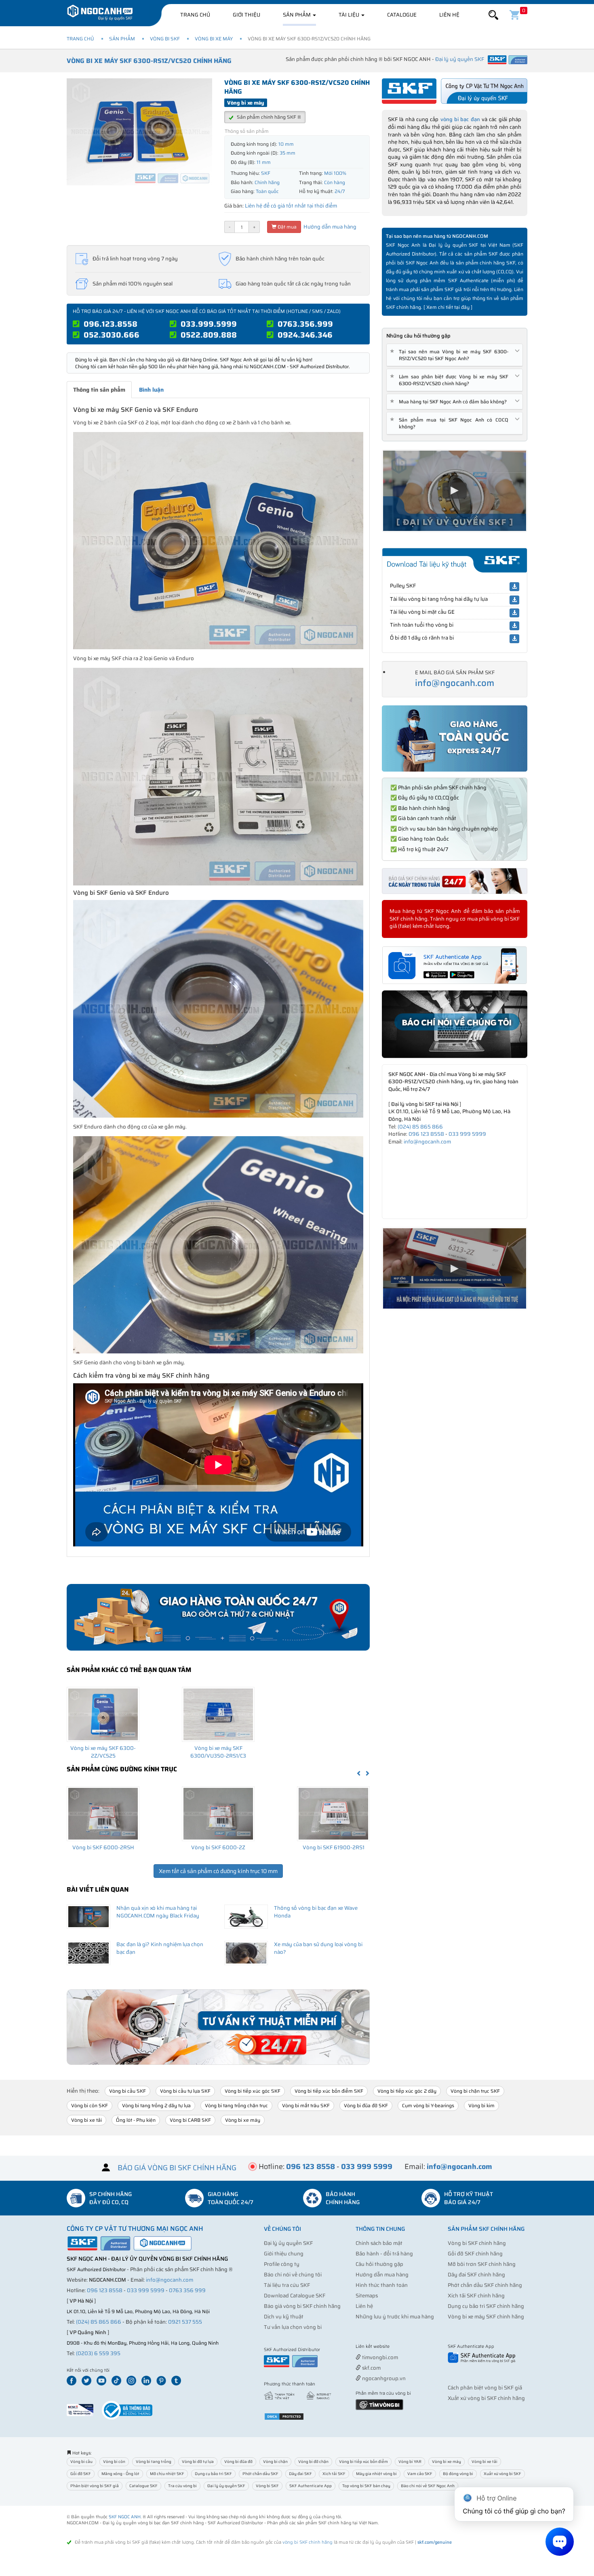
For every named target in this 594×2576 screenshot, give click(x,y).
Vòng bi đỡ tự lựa (198, 2462)
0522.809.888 (209, 335)
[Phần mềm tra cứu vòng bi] (379, 2404)
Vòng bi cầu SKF (127, 2091)
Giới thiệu (246, 15)
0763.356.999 (305, 324)
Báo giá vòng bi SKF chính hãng (302, 2306)
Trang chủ (195, 15)
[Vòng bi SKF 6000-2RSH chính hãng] (103, 1814)
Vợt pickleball (401, 2347)
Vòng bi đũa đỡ (238, 2462)
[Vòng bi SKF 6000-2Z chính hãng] (218, 1814)
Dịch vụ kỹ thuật (284, 2317)
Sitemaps (367, 2296)
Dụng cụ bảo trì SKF (213, 2474)
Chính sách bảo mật (379, 2243)
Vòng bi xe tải (86, 2120)
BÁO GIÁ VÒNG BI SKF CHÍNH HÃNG (177, 2168)
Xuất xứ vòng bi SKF (502, 2474)
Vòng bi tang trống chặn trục (236, 2105)
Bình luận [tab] (151, 390)
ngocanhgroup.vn (383, 2378)
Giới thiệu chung (284, 2254)
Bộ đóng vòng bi (458, 2474)
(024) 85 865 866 (420, 1127)
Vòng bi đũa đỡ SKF (366, 2105)
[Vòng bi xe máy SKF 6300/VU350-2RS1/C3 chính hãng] (218, 1714)
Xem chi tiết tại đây (448, 307)
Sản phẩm (297, 15)
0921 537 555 (185, 2322)
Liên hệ (449, 15)
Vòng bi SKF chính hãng (477, 2243)
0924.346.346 (305, 335)
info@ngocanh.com (455, 683)
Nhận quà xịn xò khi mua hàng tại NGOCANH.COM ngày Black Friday (158, 1912)
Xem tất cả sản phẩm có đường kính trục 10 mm (218, 1871)
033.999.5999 (209, 324)
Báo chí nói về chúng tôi (293, 2275)
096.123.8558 (111, 324)
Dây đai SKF (300, 2474)
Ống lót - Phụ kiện (136, 2120)
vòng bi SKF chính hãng (308, 2542)
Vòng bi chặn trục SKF (475, 2091)
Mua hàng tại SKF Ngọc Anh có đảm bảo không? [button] (450, 402)
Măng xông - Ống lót (120, 2474)
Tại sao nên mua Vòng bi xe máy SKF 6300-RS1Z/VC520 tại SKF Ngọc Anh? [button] (451, 355)
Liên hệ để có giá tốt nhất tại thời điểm (291, 206)
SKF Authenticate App (311, 2486)
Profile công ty (282, 2264)
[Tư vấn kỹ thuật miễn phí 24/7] (218, 2027)
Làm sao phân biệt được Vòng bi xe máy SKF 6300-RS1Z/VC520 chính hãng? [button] (451, 380)
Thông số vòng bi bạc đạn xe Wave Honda (316, 1912)
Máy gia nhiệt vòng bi (376, 2474)
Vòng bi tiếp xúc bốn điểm (363, 2462)
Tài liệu (350, 15)
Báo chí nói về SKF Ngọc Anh (428, 2486)
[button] (493, 15)
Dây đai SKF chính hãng (476, 2275)
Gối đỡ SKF (81, 2474)
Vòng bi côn (114, 2462)
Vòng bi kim (481, 2105)
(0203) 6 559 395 (98, 2353)
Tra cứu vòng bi (182, 2486)
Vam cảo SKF (420, 2474)
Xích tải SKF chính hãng (476, 2296)
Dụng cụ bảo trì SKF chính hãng (486, 2306)
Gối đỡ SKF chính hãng (475, 2254)
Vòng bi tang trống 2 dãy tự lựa (156, 2105)
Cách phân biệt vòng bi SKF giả (485, 2388)
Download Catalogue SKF (295, 2296)
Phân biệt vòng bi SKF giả (95, 2486)
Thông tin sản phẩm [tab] (99, 390)
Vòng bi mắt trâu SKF (306, 2105)
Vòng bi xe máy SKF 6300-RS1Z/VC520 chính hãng (149, 61)
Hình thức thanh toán (382, 2285)
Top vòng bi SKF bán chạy (366, 2486)
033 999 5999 (467, 1134)
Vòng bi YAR (410, 2462)
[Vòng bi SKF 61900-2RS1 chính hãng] (333, 1814)
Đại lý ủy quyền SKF (288, 2243)
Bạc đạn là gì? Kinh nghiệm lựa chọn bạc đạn (160, 1948)
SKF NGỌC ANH (125, 2517)
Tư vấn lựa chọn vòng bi (293, 2327)
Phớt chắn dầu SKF (260, 2474)
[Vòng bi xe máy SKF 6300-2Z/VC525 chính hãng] (103, 1714)
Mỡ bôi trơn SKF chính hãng (482, 2264)
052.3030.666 (112, 335)
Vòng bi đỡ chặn (313, 2462)
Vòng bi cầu (81, 2462)
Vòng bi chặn (275, 2462)
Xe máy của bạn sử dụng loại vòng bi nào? (318, 1948)
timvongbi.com (379, 2357)
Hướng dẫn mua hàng (329, 227)
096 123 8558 (426, 1134)
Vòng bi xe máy (214, 39)
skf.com (371, 2368)
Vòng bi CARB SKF (190, 2120)
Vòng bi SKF (165, 39)
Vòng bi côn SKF (90, 2105)
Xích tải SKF (334, 2474)
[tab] (455, 355)
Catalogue (402, 15)
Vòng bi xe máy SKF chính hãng (486, 2317)
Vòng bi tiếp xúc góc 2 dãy (407, 2091)
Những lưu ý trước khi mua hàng (395, 2317)
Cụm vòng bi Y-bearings (428, 2105)
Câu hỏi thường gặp (379, 2264)
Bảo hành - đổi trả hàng (384, 2254)
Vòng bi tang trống (154, 2462)
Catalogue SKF (143, 2486)
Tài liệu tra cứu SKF (287, 2285)
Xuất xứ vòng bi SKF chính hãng (486, 2398)
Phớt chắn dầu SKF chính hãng (485, 2285)
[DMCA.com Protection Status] (284, 2416)
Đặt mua (286, 227)
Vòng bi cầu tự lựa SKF (185, 2091)
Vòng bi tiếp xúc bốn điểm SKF (329, 2091)
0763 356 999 (187, 2290)
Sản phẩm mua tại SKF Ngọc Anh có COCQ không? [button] (451, 423)
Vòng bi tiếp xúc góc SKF (253, 2091)
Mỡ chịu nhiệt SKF (167, 2474)
